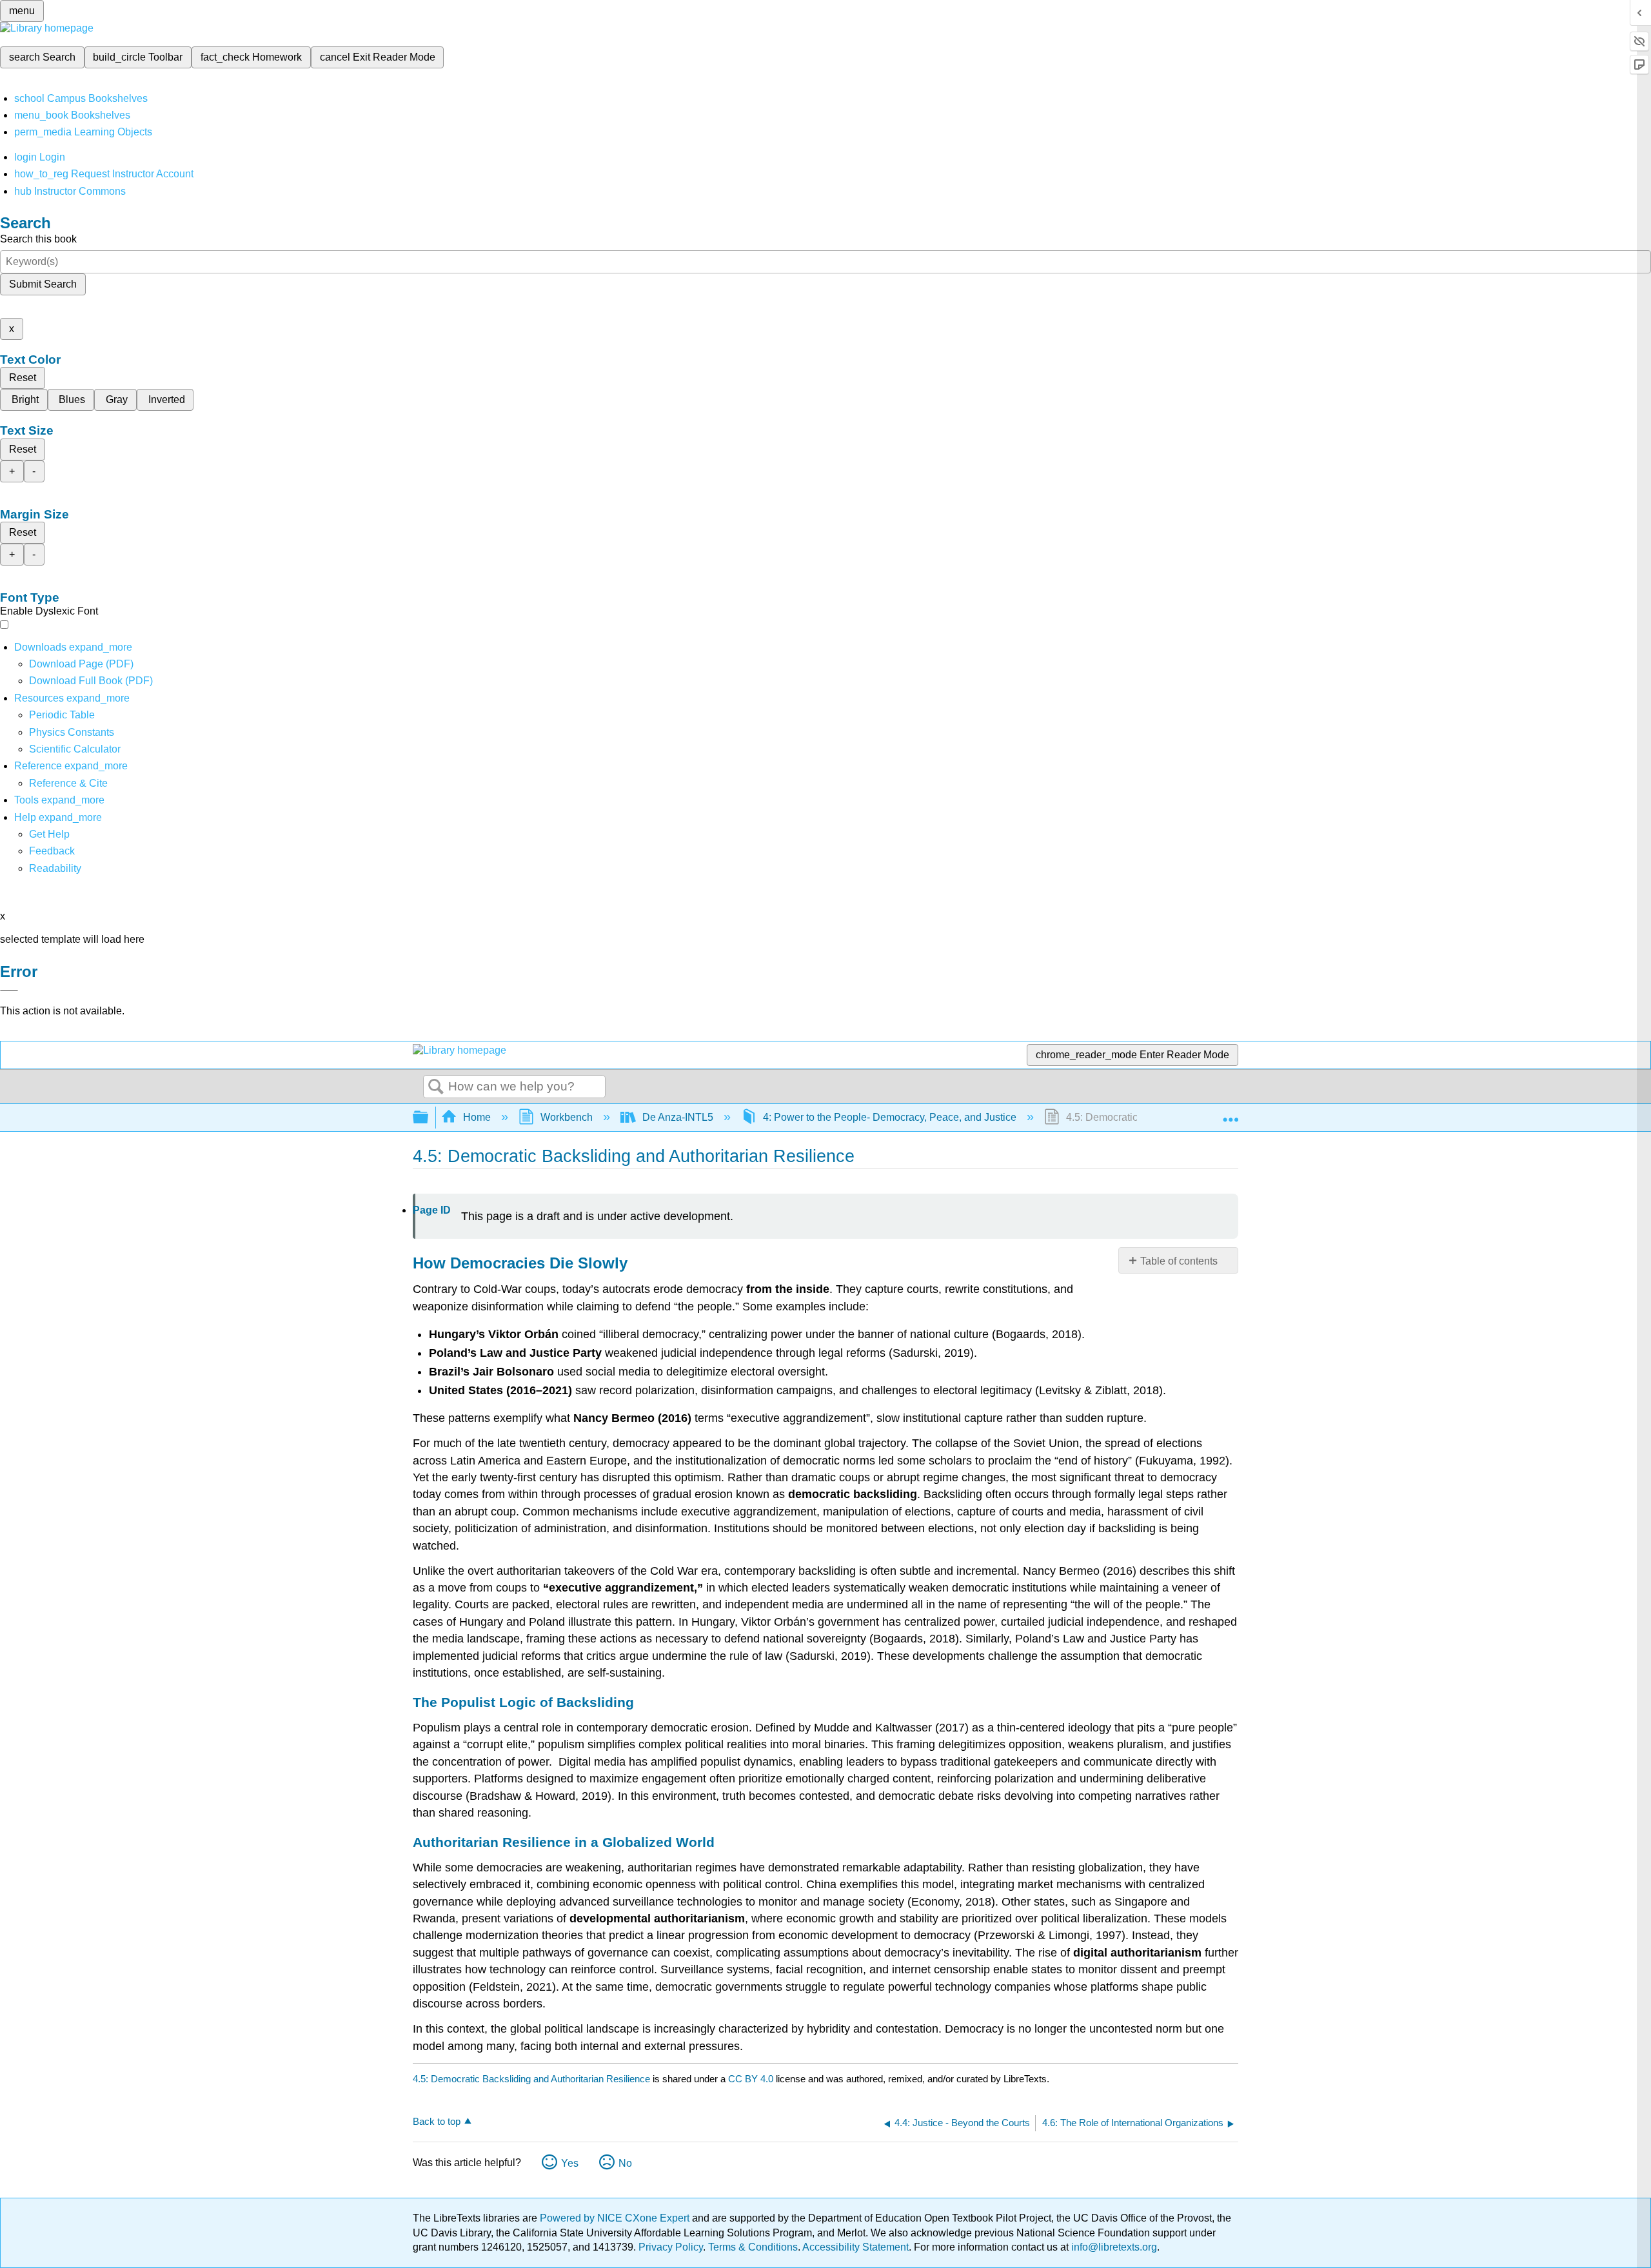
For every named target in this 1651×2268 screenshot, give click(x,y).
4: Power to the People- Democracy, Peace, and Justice (890, 1117)
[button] (52, 851)
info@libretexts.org (1113, 2247)
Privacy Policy (671, 2247)
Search (436, 1087)
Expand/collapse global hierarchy (429, 1118)
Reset (23, 378)
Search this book (38, 239)
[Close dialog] (9, 991)
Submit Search (43, 284)
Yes (570, 2163)
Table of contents (1179, 1261)
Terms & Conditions (753, 2247)
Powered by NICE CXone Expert (616, 2218)
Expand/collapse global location (1231, 1114)
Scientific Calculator (75, 749)
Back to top (437, 2121)
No (625, 2163)
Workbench (567, 1117)
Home (477, 1117)
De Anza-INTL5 (678, 1117)
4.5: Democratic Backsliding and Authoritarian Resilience (531, 2079)
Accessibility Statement (855, 2247)
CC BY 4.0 (751, 2079)
